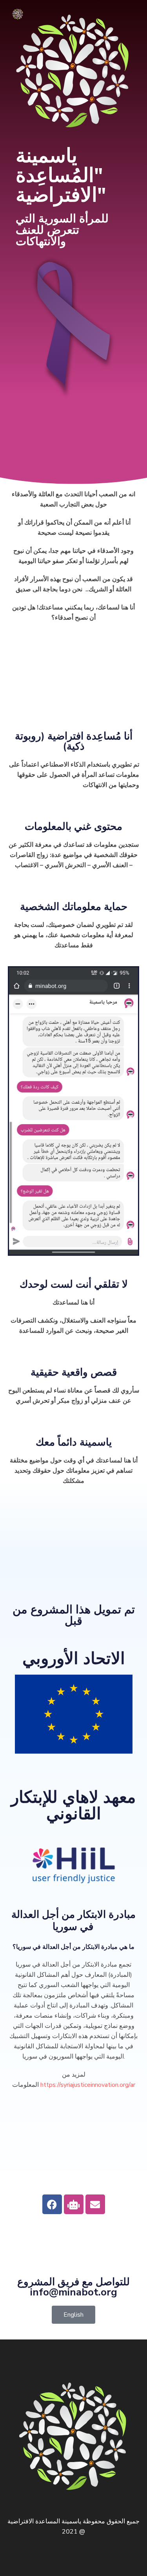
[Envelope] (95, 2204)
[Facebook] (52, 2204)
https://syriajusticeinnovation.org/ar (88, 2085)
